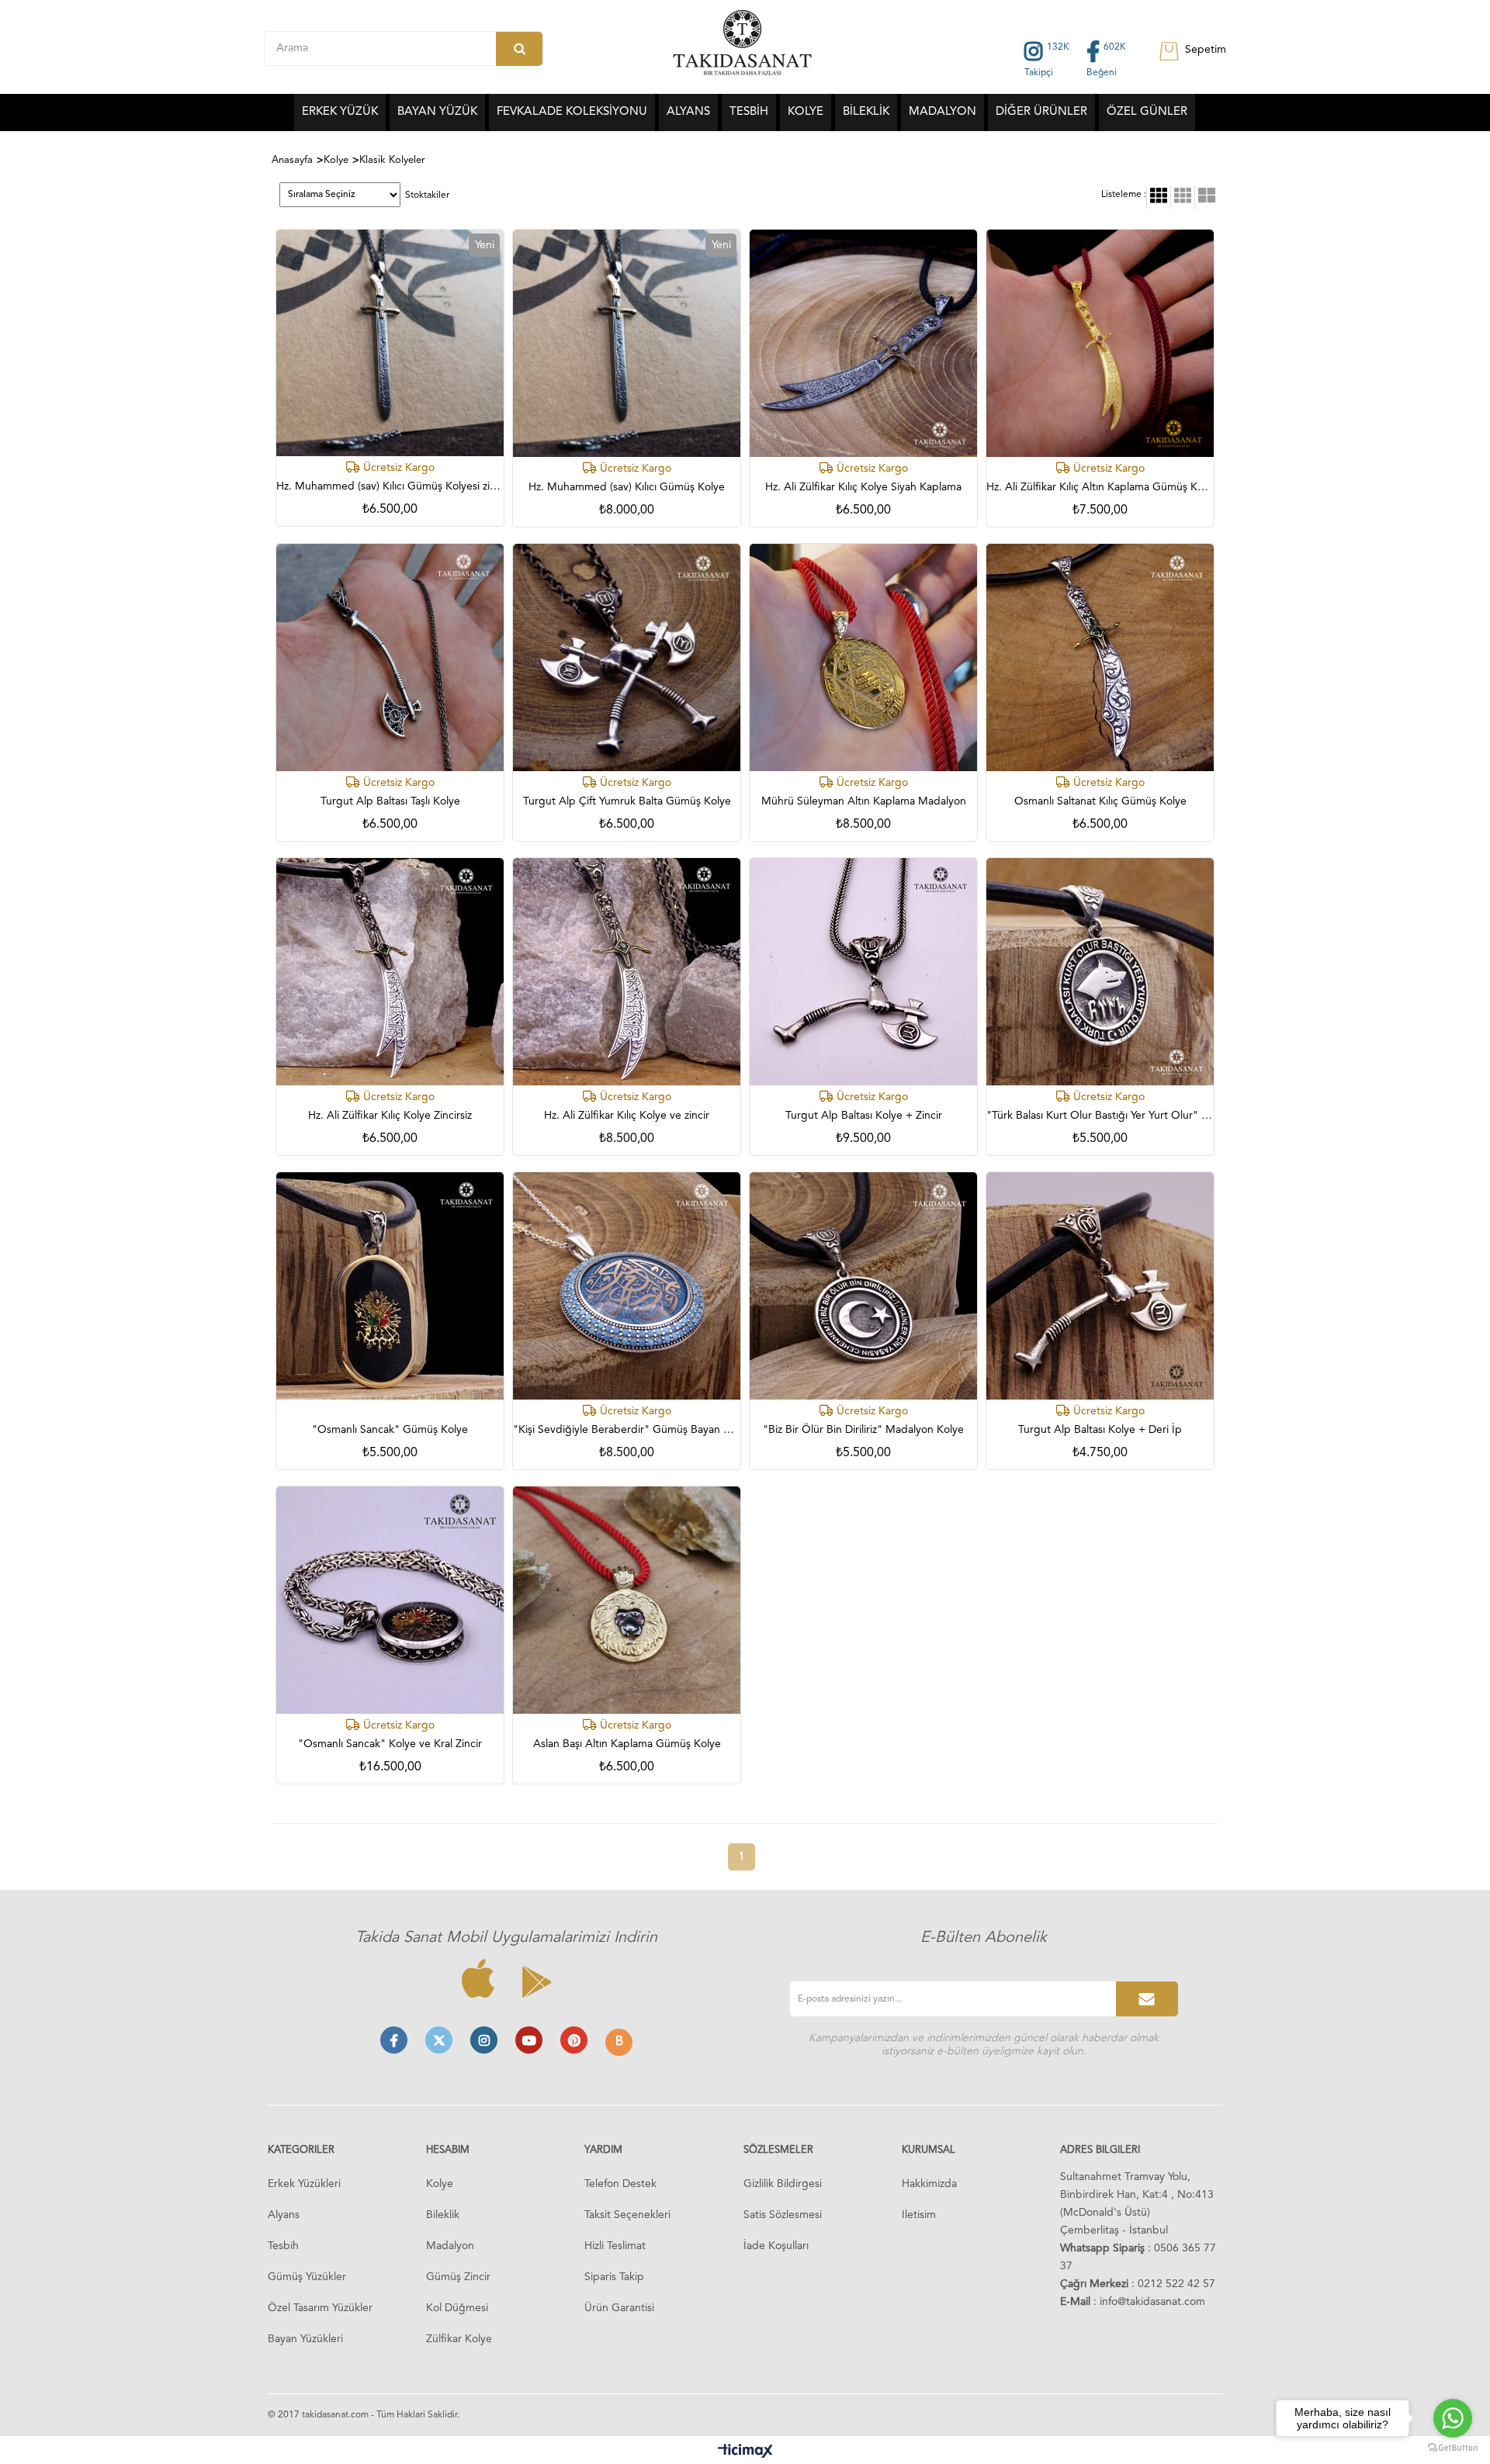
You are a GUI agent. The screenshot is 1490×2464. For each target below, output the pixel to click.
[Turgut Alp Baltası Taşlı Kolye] (390, 658)
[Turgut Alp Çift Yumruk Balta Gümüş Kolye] (627, 658)
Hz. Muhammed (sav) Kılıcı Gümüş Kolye (627, 487)
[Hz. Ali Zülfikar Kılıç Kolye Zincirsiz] (390, 972)
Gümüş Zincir (458, 2277)
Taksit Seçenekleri (627, 2215)
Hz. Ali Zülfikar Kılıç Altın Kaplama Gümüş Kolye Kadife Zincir (1100, 487)
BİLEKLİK (866, 112)
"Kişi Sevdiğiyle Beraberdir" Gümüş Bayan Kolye (627, 1430)
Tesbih (283, 2246)
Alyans (284, 2215)
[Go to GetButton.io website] (1453, 2448)
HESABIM (448, 2150)
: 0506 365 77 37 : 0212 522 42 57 (1138, 2266)
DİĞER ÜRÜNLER (1041, 112)
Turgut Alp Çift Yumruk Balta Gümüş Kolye (627, 801)
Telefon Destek (620, 2184)
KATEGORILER (301, 2150)
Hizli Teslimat (615, 2246)
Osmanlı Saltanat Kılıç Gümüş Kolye (1100, 801)
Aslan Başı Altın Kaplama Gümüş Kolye (627, 1744)
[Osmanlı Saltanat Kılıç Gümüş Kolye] (1100, 658)
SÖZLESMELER (778, 2150)
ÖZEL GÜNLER (1147, 112)
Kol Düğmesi (457, 2308)
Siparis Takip (614, 2277)
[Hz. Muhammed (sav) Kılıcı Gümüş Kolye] (627, 343)
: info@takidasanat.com (1133, 2302)
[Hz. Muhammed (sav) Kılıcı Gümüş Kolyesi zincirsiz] (390, 343)
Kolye (440, 2184)
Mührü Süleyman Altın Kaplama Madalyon (864, 801)
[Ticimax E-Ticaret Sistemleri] (745, 2452)
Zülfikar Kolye (459, 2339)
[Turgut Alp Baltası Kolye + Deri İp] (1100, 1286)
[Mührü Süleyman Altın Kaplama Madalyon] (863, 658)
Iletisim (919, 2215)
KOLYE (806, 112)
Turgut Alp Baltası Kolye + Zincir (864, 1116)
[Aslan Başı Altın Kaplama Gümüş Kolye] (627, 1600)
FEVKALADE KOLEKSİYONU (572, 112)
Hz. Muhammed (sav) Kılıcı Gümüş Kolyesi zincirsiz (390, 486)
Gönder (1147, 1999)
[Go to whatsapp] (1453, 2418)
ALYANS (688, 112)
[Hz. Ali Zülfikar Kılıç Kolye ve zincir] (627, 972)
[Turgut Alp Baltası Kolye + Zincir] (863, 972)
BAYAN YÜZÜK (437, 112)
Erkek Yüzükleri (304, 2184)
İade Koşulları (776, 2246)
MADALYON (943, 112)
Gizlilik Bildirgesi (783, 2184)
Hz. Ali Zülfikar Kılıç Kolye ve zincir (627, 1116)
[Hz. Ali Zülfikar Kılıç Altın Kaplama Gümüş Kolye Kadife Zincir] (1100, 343)
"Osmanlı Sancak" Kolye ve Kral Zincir (390, 1744)
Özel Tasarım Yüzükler (320, 2308)
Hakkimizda (929, 2184)
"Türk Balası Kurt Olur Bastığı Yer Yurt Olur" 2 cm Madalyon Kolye (1100, 1116)
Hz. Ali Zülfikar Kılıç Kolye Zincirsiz (390, 1116)
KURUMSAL (929, 2150)
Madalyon (450, 2246)
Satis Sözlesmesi (783, 2215)
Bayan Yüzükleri (305, 2339)
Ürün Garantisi (619, 2308)
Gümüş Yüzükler (307, 2277)
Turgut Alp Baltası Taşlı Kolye (390, 801)
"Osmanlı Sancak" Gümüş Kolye (390, 1430)
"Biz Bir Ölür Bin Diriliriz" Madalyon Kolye (863, 1430)
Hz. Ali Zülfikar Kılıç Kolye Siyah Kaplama (863, 487)
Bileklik (443, 2215)
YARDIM (603, 2150)
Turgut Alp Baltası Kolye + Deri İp (1100, 1430)
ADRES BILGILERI (1100, 2150)
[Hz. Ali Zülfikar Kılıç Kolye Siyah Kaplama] (863, 343)
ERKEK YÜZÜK (340, 112)
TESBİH (749, 112)
